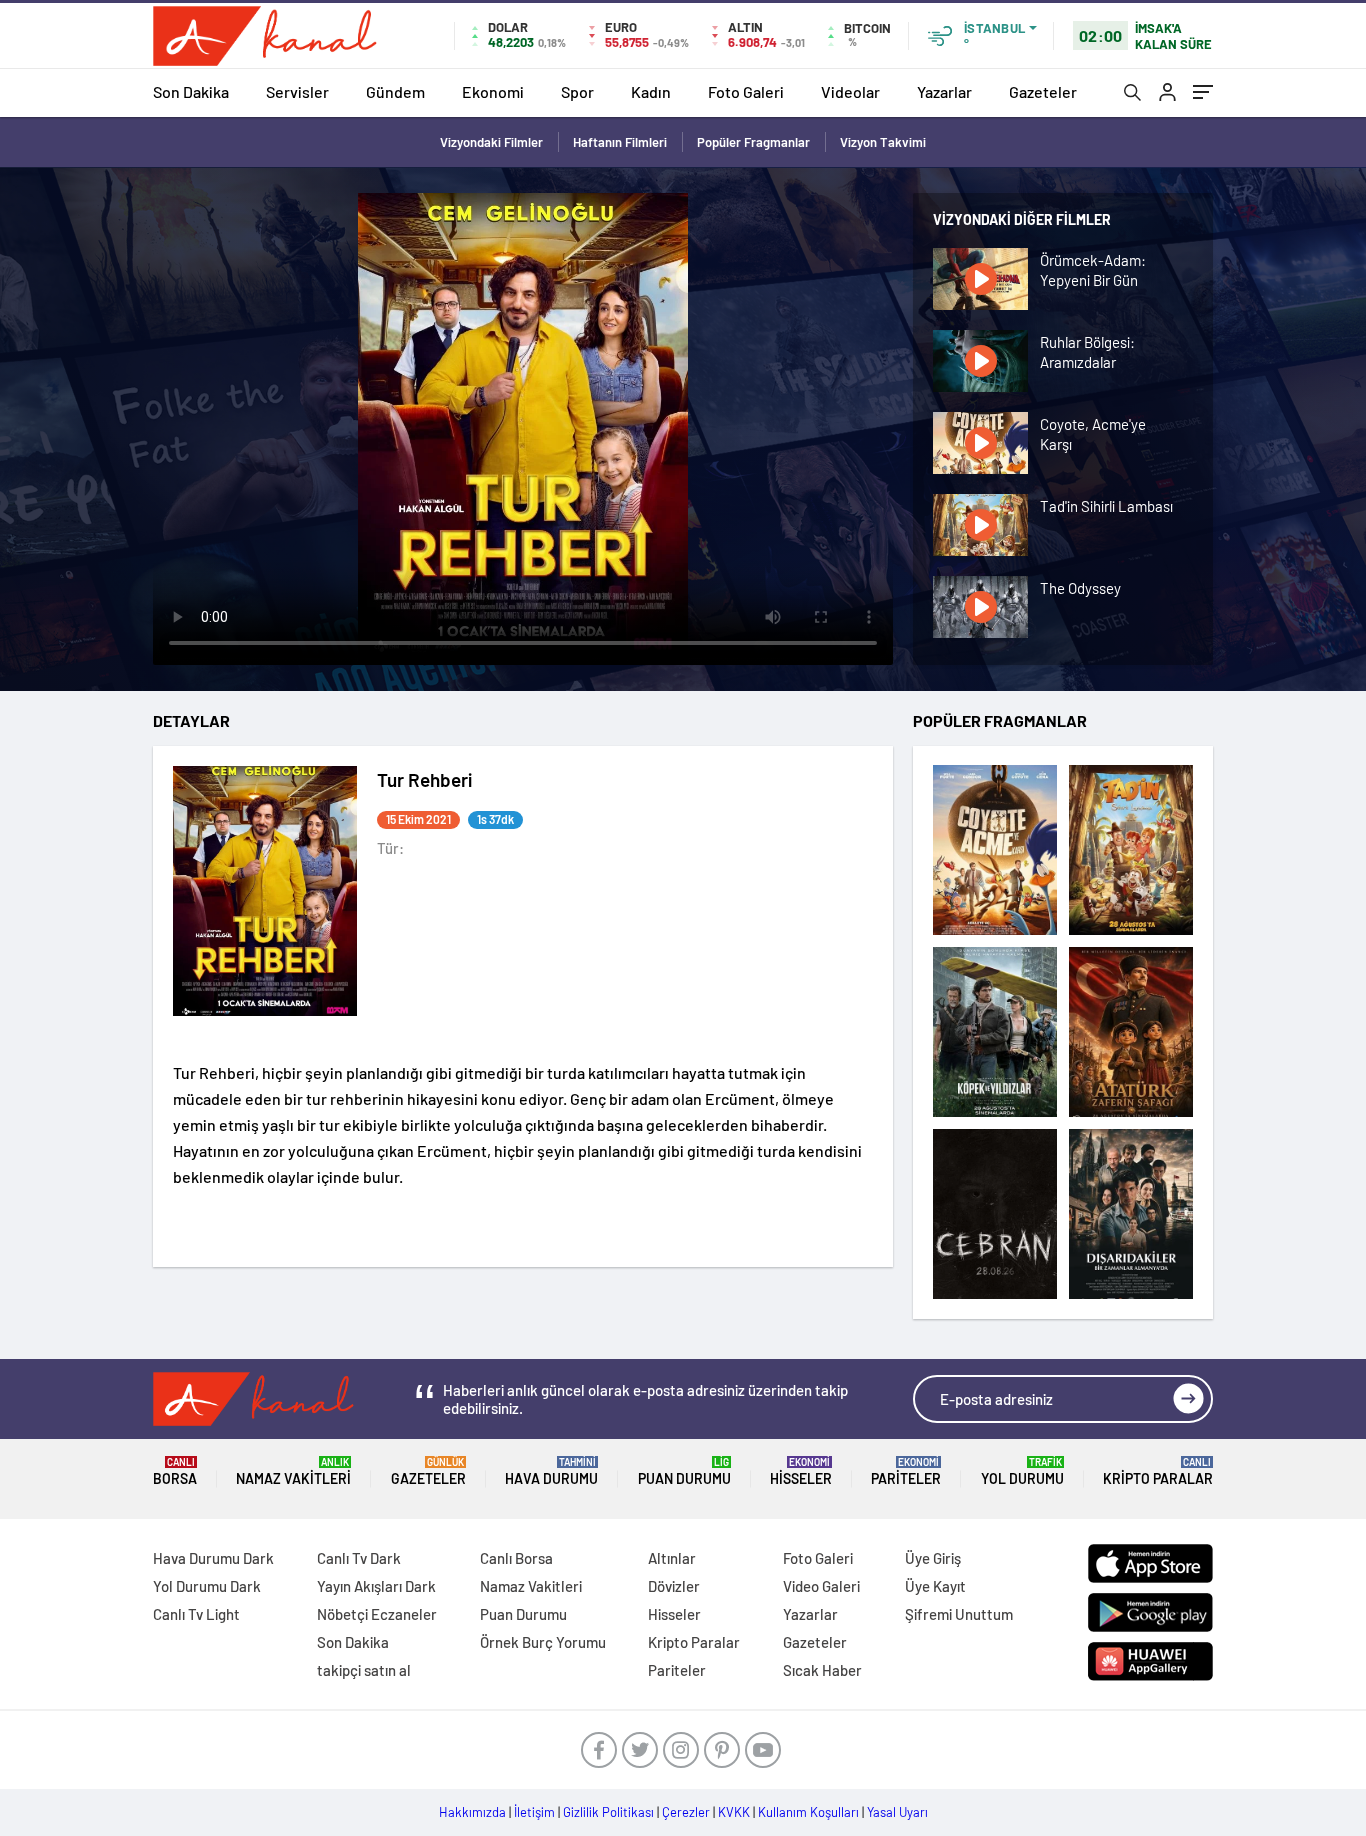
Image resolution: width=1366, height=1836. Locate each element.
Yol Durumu (1022, 1471)
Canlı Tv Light (196, 1614)
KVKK (734, 1812)
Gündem (395, 91)
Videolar (850, 91)
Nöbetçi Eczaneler (377, 1614)
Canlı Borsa (516, 1558)
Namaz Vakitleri (293, 1471)
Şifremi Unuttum (959, 1614)
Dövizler (674, 1586)
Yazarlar (944, 91)
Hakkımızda (472, 1812)
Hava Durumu (551, 1471)
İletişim (534, 1812)
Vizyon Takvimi (883, 142)
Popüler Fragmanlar (753, 142)
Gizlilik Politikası (608, 1812)
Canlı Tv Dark (359, 1558)
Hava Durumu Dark (213, 1558)
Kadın (651, 91)
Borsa (175, 1471)
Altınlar (672, 1558)
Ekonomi (493, 91)
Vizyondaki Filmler (491, 142)
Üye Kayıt (935, 1586)
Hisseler (801, 1471)
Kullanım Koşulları (808, 1812)
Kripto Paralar (1158, 1471)
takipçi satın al (364, 1670)
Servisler (297, 91)
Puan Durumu (684, 1471)
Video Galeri (821, 1586)
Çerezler (686, 1812)
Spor (577, 91)
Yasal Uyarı (897, 1812)
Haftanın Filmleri (620, 142)
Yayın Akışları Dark (376, 1586)
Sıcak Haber (822, 1670)
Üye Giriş (933, 1558)
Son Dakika (191, 91)
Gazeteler (1043, 91)
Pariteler (906, 1471)
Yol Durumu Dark (207, 1586)
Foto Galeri (746, 91)
